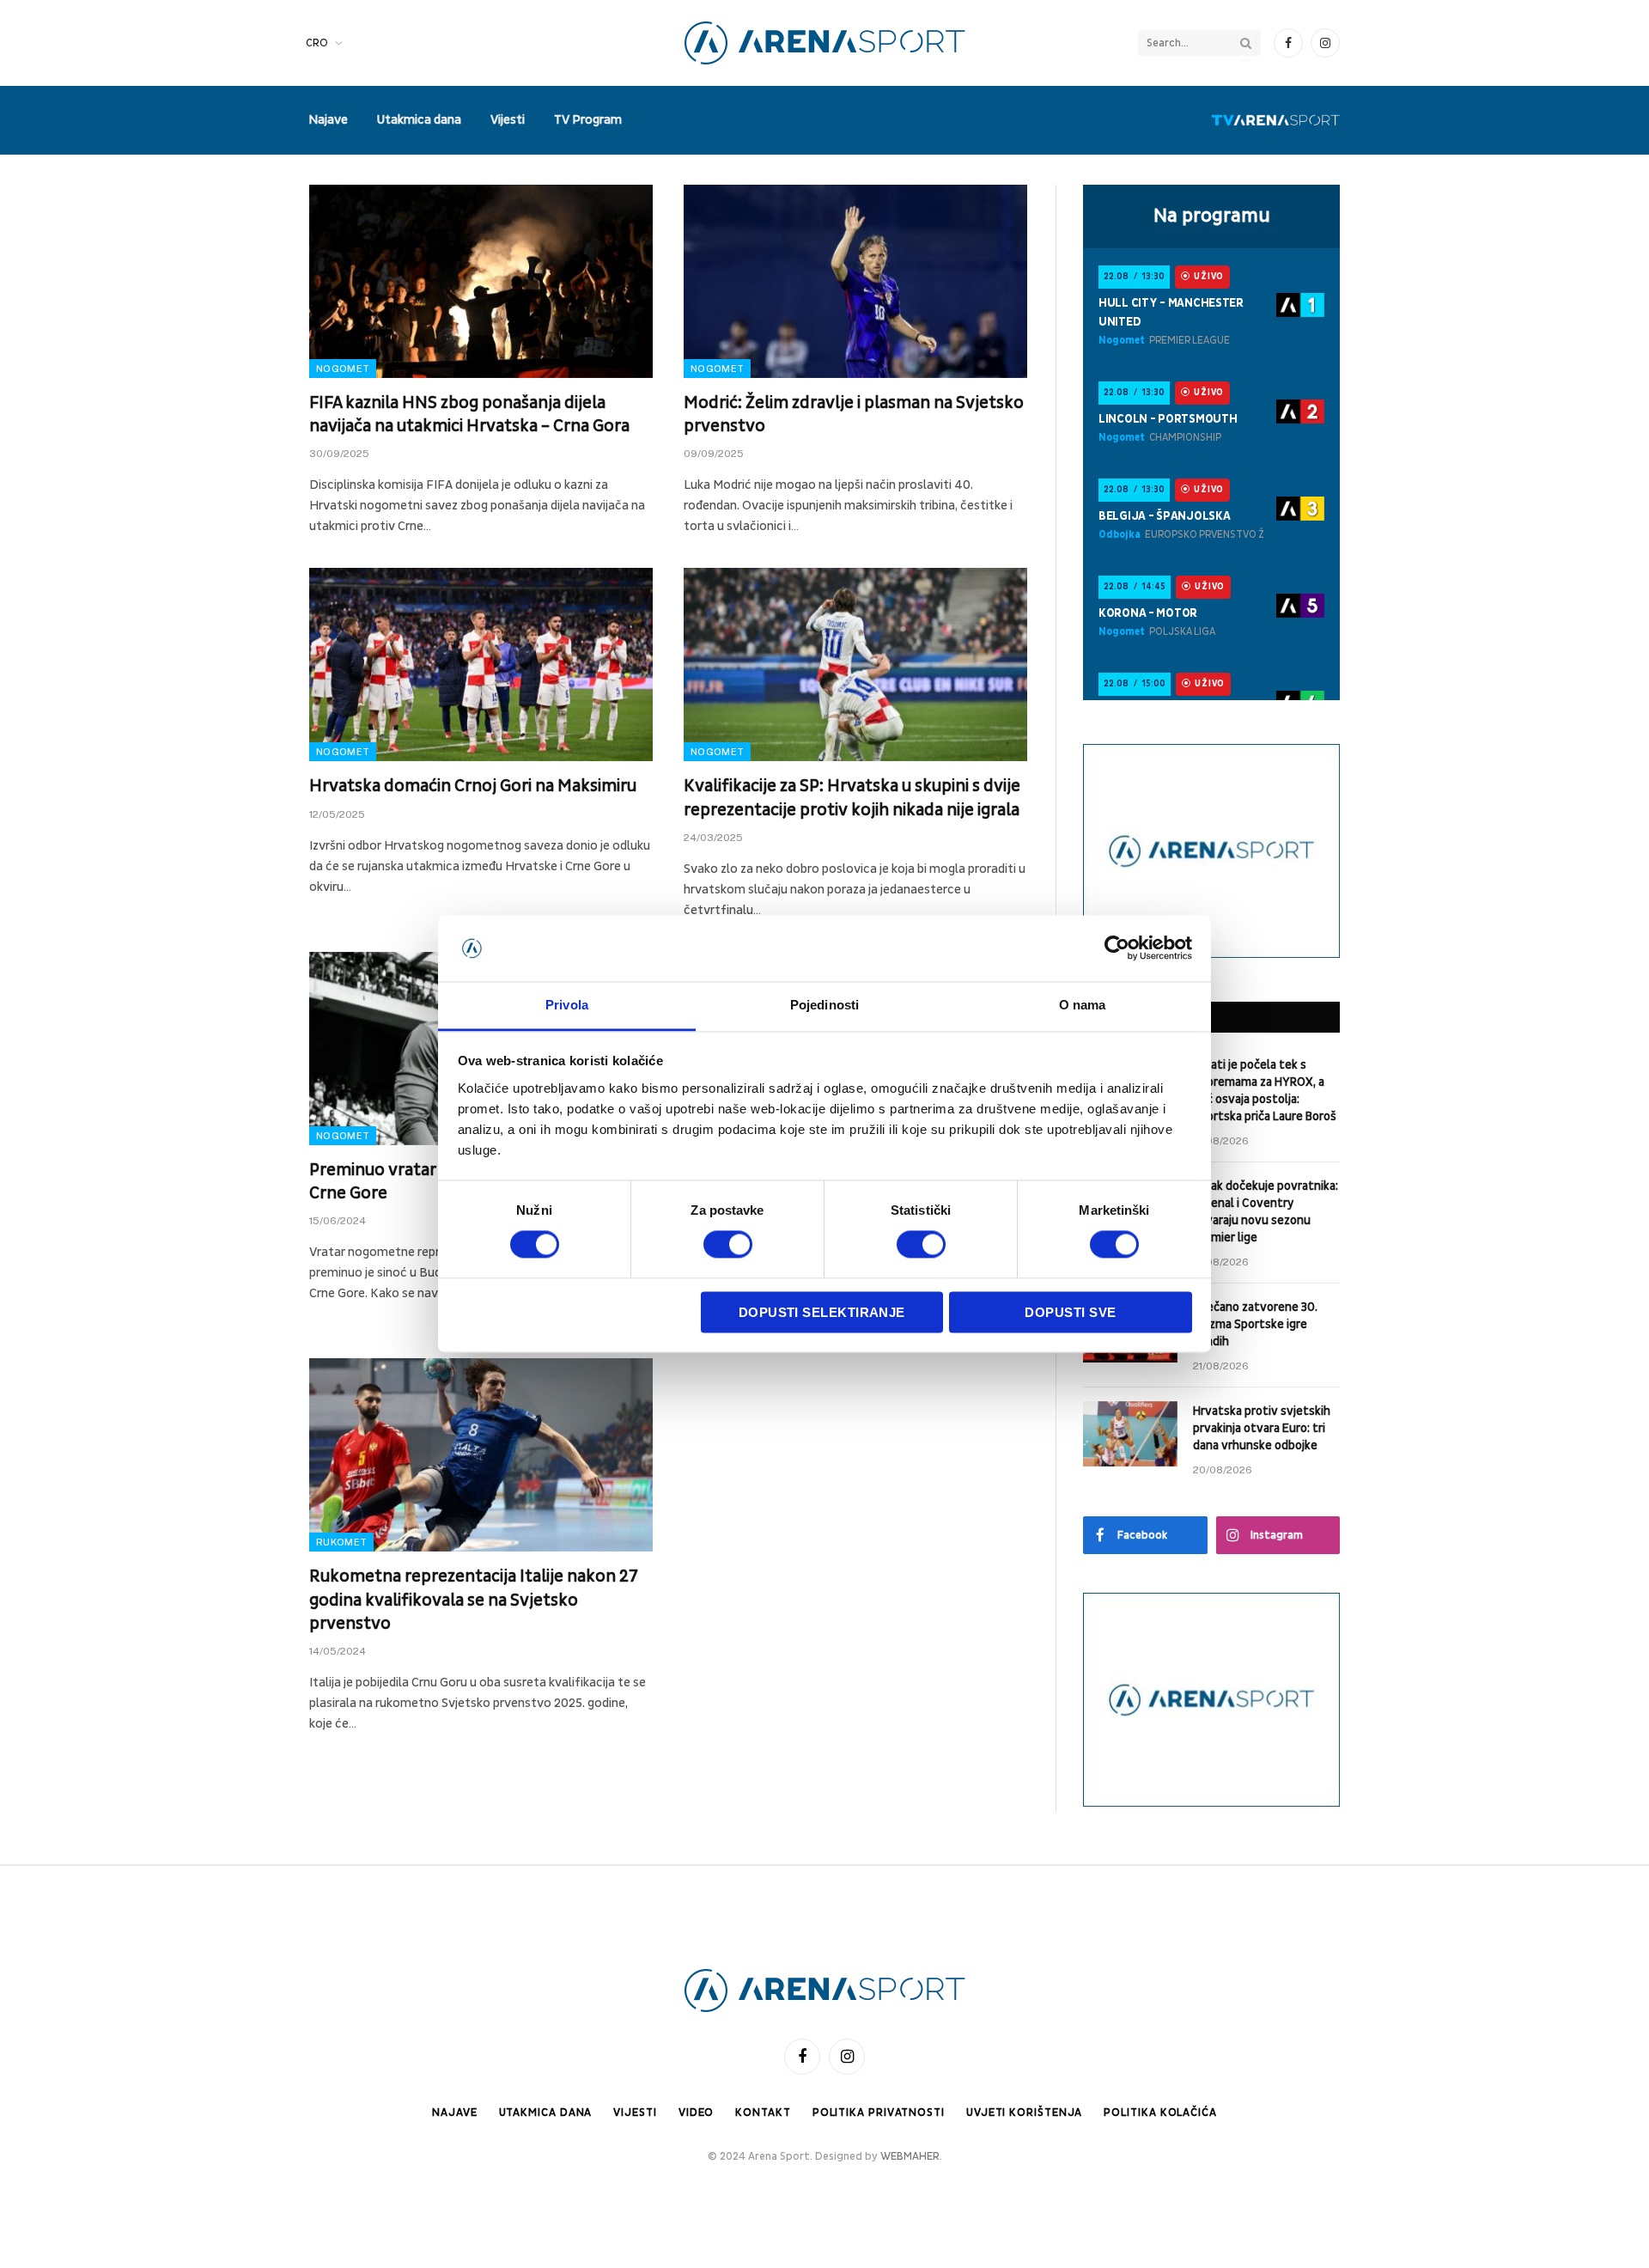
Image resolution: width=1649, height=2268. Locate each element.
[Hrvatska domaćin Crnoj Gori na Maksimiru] (481, 665)
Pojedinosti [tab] (824, 1005)
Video (697, 2113)
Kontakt (763, 2113)
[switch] (728, 1245)
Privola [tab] (567, 1005)
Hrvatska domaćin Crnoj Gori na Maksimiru (473, 786)
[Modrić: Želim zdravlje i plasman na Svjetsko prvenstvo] (855, 281)
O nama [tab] (1083, 1005)
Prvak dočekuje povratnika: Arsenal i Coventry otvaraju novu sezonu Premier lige (1266, 1212)
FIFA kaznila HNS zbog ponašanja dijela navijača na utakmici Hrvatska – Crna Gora (469, 415)
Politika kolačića (1160, 2113)
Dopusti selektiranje (822, 1312)
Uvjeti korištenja (1024, 2113)
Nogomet (343, 369)
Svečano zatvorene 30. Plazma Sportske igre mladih (1255, 1324)
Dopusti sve (1070, 1312)
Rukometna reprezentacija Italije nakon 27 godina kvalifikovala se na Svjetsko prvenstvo (474, 1600)
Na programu (1212, 216)
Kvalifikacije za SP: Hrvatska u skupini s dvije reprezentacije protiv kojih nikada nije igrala (852, 798)
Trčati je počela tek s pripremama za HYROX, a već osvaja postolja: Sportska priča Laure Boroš (1265, 1091)
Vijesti (508, 120)
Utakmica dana (419, 120)
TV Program (588, 120)
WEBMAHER (910, 2156)
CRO (317, 43)
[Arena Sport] (825, 43)
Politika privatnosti (879, 2113)
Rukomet (341, 1542)
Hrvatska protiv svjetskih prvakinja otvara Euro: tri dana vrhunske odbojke (1262, 1428)
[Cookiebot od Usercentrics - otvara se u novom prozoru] (1117, 948)
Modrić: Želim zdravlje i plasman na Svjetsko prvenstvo (854, 415)
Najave (328, 120)
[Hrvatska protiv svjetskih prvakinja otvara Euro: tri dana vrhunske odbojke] (1130, 1434)
